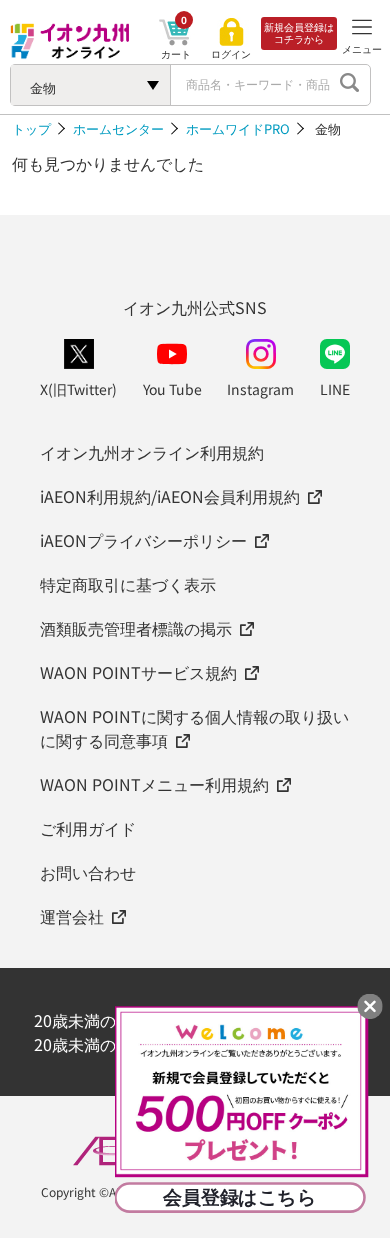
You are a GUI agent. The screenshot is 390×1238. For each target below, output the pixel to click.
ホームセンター (118, 128)
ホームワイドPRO (238, 128)
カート (176, 53)
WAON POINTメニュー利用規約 (154, 784)
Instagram (260, 389)
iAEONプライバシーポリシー (143, 540)
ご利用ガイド (88, 828)
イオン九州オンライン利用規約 (152, 452)
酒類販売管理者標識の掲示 (136, 628)
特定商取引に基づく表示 (128, 584)
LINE (335, 389)
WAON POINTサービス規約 (138, 672)
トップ (31, 128)
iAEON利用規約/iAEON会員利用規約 (170, 496)
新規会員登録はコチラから (299, 33)
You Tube (172, 389)
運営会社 (72, 916)
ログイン (231, 54)
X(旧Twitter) (78, 389)
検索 (350, 85)
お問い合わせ (88, 872)
